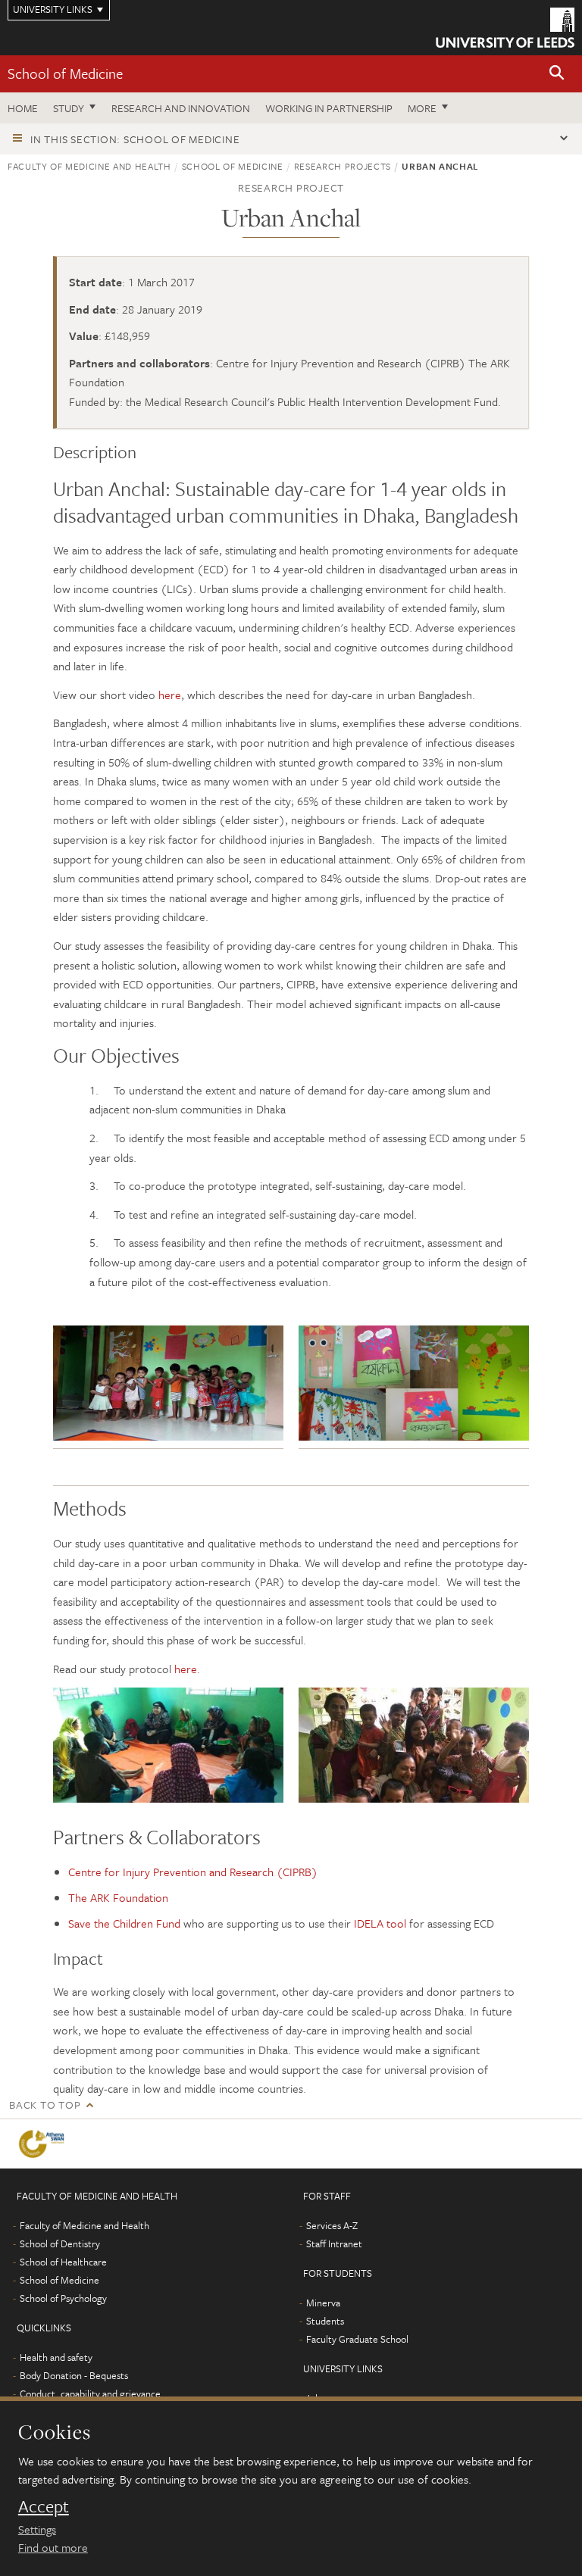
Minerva (323, 2303)
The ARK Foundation (118, 1897)
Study (69, 108)
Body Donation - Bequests (74, 2375)
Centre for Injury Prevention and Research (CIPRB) (193, 1872)
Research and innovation (181, 108)
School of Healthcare (63, 2262)
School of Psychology (63, 2298)
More (422, 108)
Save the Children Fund (124, 1923)
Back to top (45, 2105)
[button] (557, 74)
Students (325, 2321)
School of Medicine (65, 73)
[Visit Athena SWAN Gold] (44, 2144)
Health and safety (56, 2357)
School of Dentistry (60, 2243)
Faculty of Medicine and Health (89, 166)
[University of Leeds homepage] (505, 28)
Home (23, 108)
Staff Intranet (334, 2243)
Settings (37, 2529)
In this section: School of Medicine (135, 139)
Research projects (343, 166)
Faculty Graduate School (357, 2339)
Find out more (53, 2547)
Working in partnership (329, 108)
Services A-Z (332, 2225)
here (170, 695)
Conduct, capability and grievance (90, 2393)
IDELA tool (380, 1923)
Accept (44, 2506)
